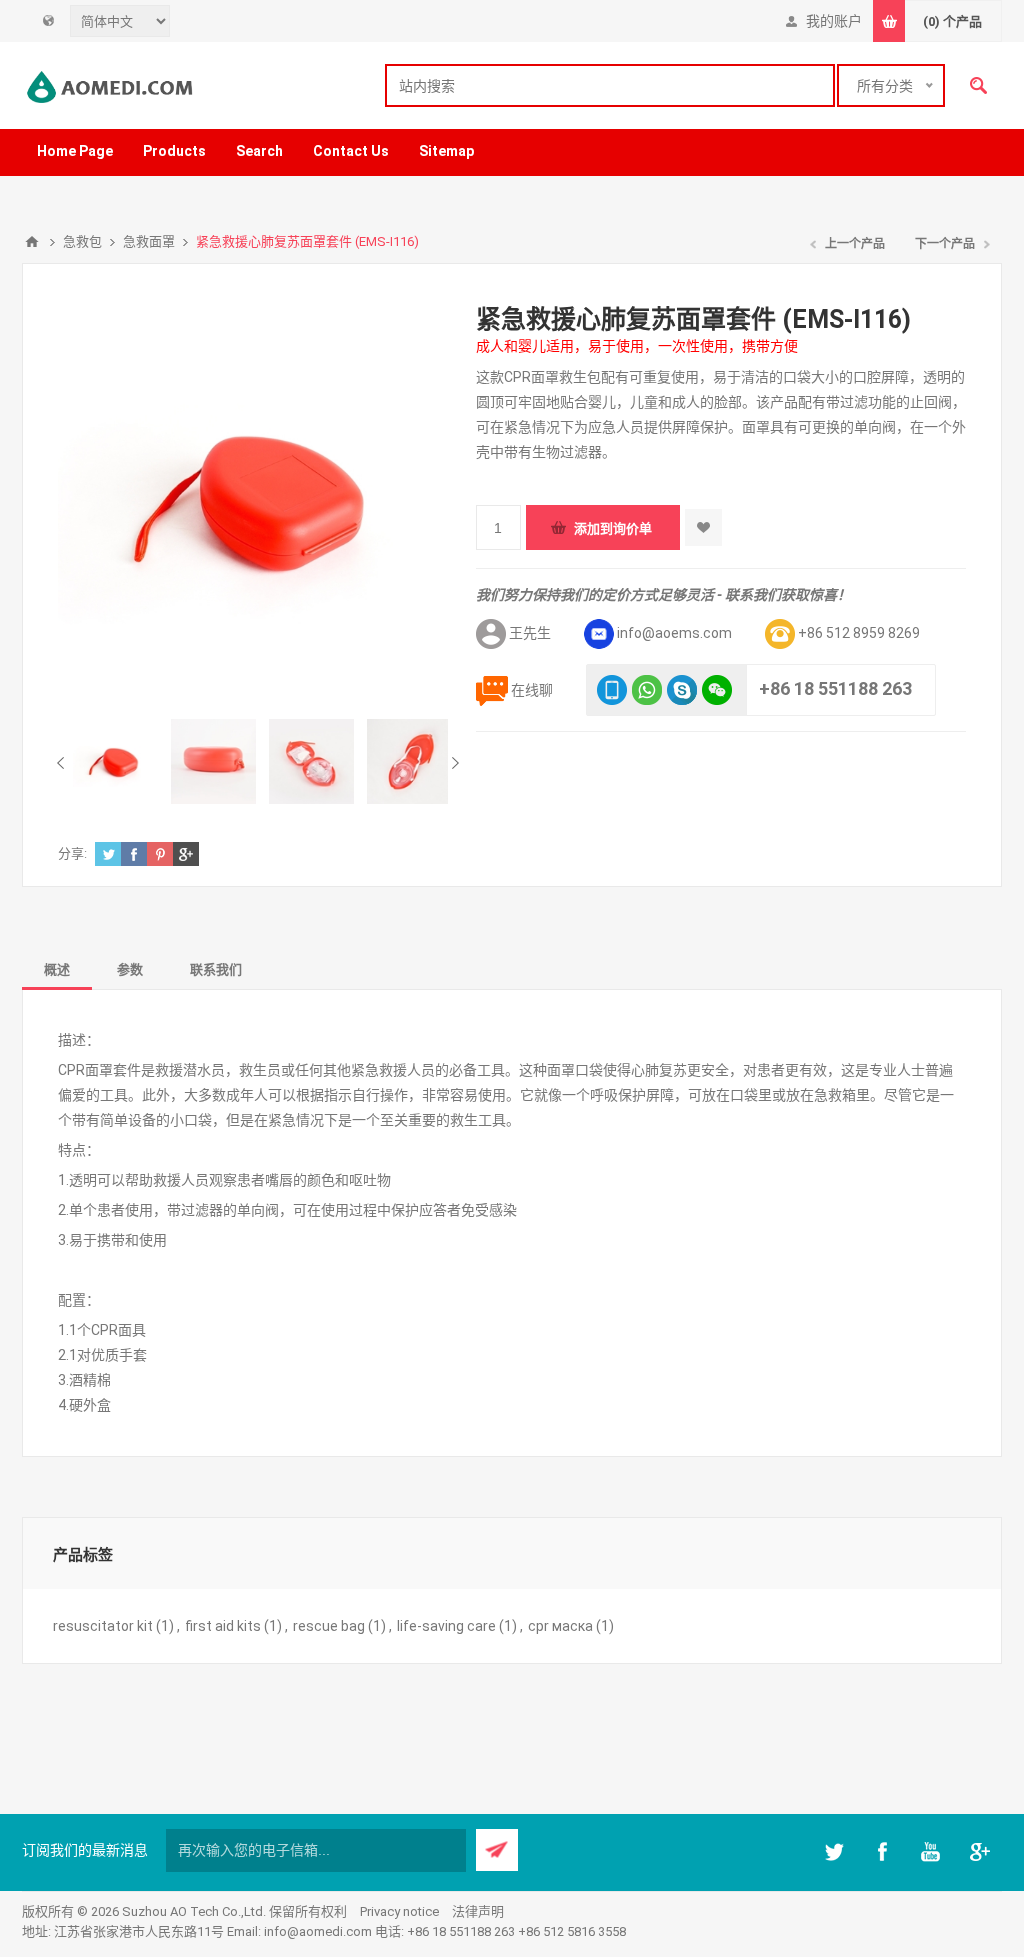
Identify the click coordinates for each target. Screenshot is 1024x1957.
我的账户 (834, 21)
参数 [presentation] (130, 969)
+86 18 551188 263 (835, 688)
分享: (72, 853)
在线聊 (532, 690)
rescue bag (329, 1626)
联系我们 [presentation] (216, 969)
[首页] (32, 242)
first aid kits (223, 1626)
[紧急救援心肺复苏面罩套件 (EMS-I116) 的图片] (115, 761)
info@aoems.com (674, 633)
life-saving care (446, 1626)
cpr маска (560, 1626)
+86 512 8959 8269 (859, 633)
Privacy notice (399, 1911)
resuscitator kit (103, 1626)
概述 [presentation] (57, 969)
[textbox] (610, 85)
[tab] (57, 968)
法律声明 (478, 1911)
